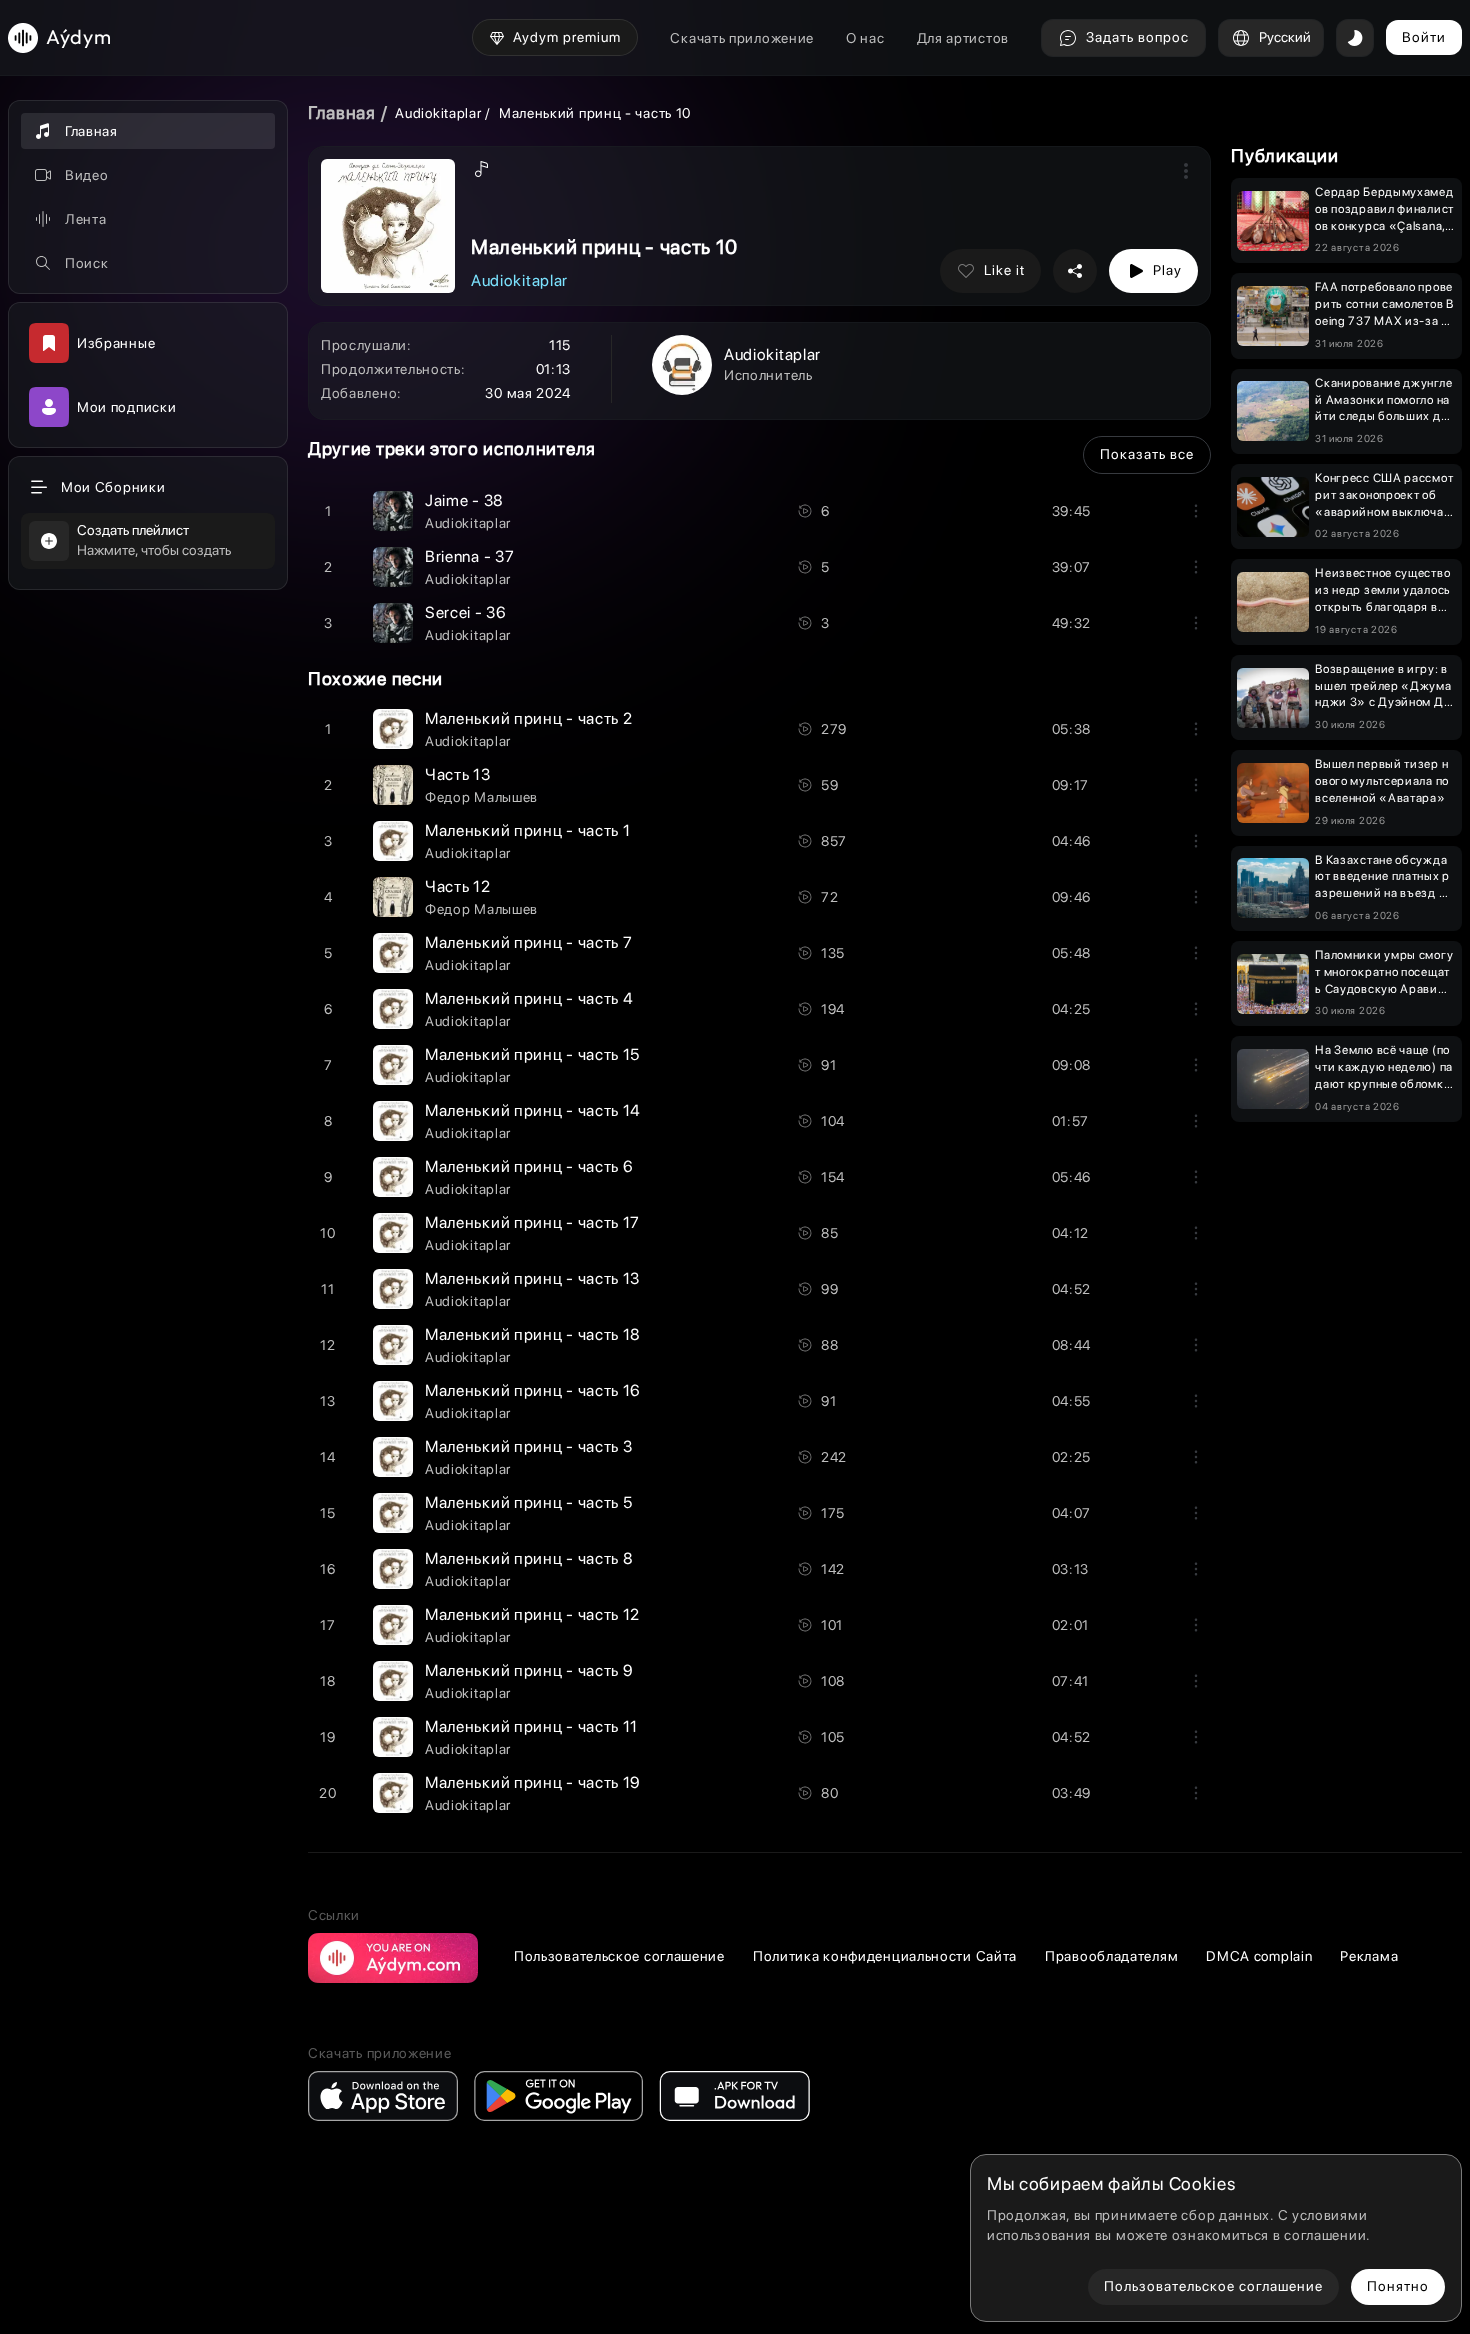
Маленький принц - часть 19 (533, 1782)
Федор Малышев (481, 797)
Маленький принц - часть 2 (529, 718)
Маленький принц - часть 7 (529, 942)
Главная (342, 112)
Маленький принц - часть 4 (529, 998)
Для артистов (963, 38)
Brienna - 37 (469, 556)
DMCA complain (1259, 1956)
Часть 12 (458, 886)
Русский (1285, 37)
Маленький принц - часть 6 (529, 1166)
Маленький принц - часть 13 (532, 1278)
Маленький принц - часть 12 (532, 1614)
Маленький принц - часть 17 (532, 1222)
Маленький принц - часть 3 (529, 1446)
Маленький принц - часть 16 (533, 1390)
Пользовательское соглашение (619, 1956)
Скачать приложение (742, 38)
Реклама (1369, 1956)
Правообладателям (1111, 1956)
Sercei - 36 (466, 612)
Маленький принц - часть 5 (529, 1502)
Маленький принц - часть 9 (529, 1670)
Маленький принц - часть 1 (528, 830)
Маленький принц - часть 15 (532, 1054)
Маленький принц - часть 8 (529, 1558)
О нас (865, 38)
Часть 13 (458, 774)
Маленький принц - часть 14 (533, 1110)
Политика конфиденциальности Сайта (885, 1956)
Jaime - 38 (464, 500)
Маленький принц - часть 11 (531, 1726)
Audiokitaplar (440, 113)
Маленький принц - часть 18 (533, 1334)
